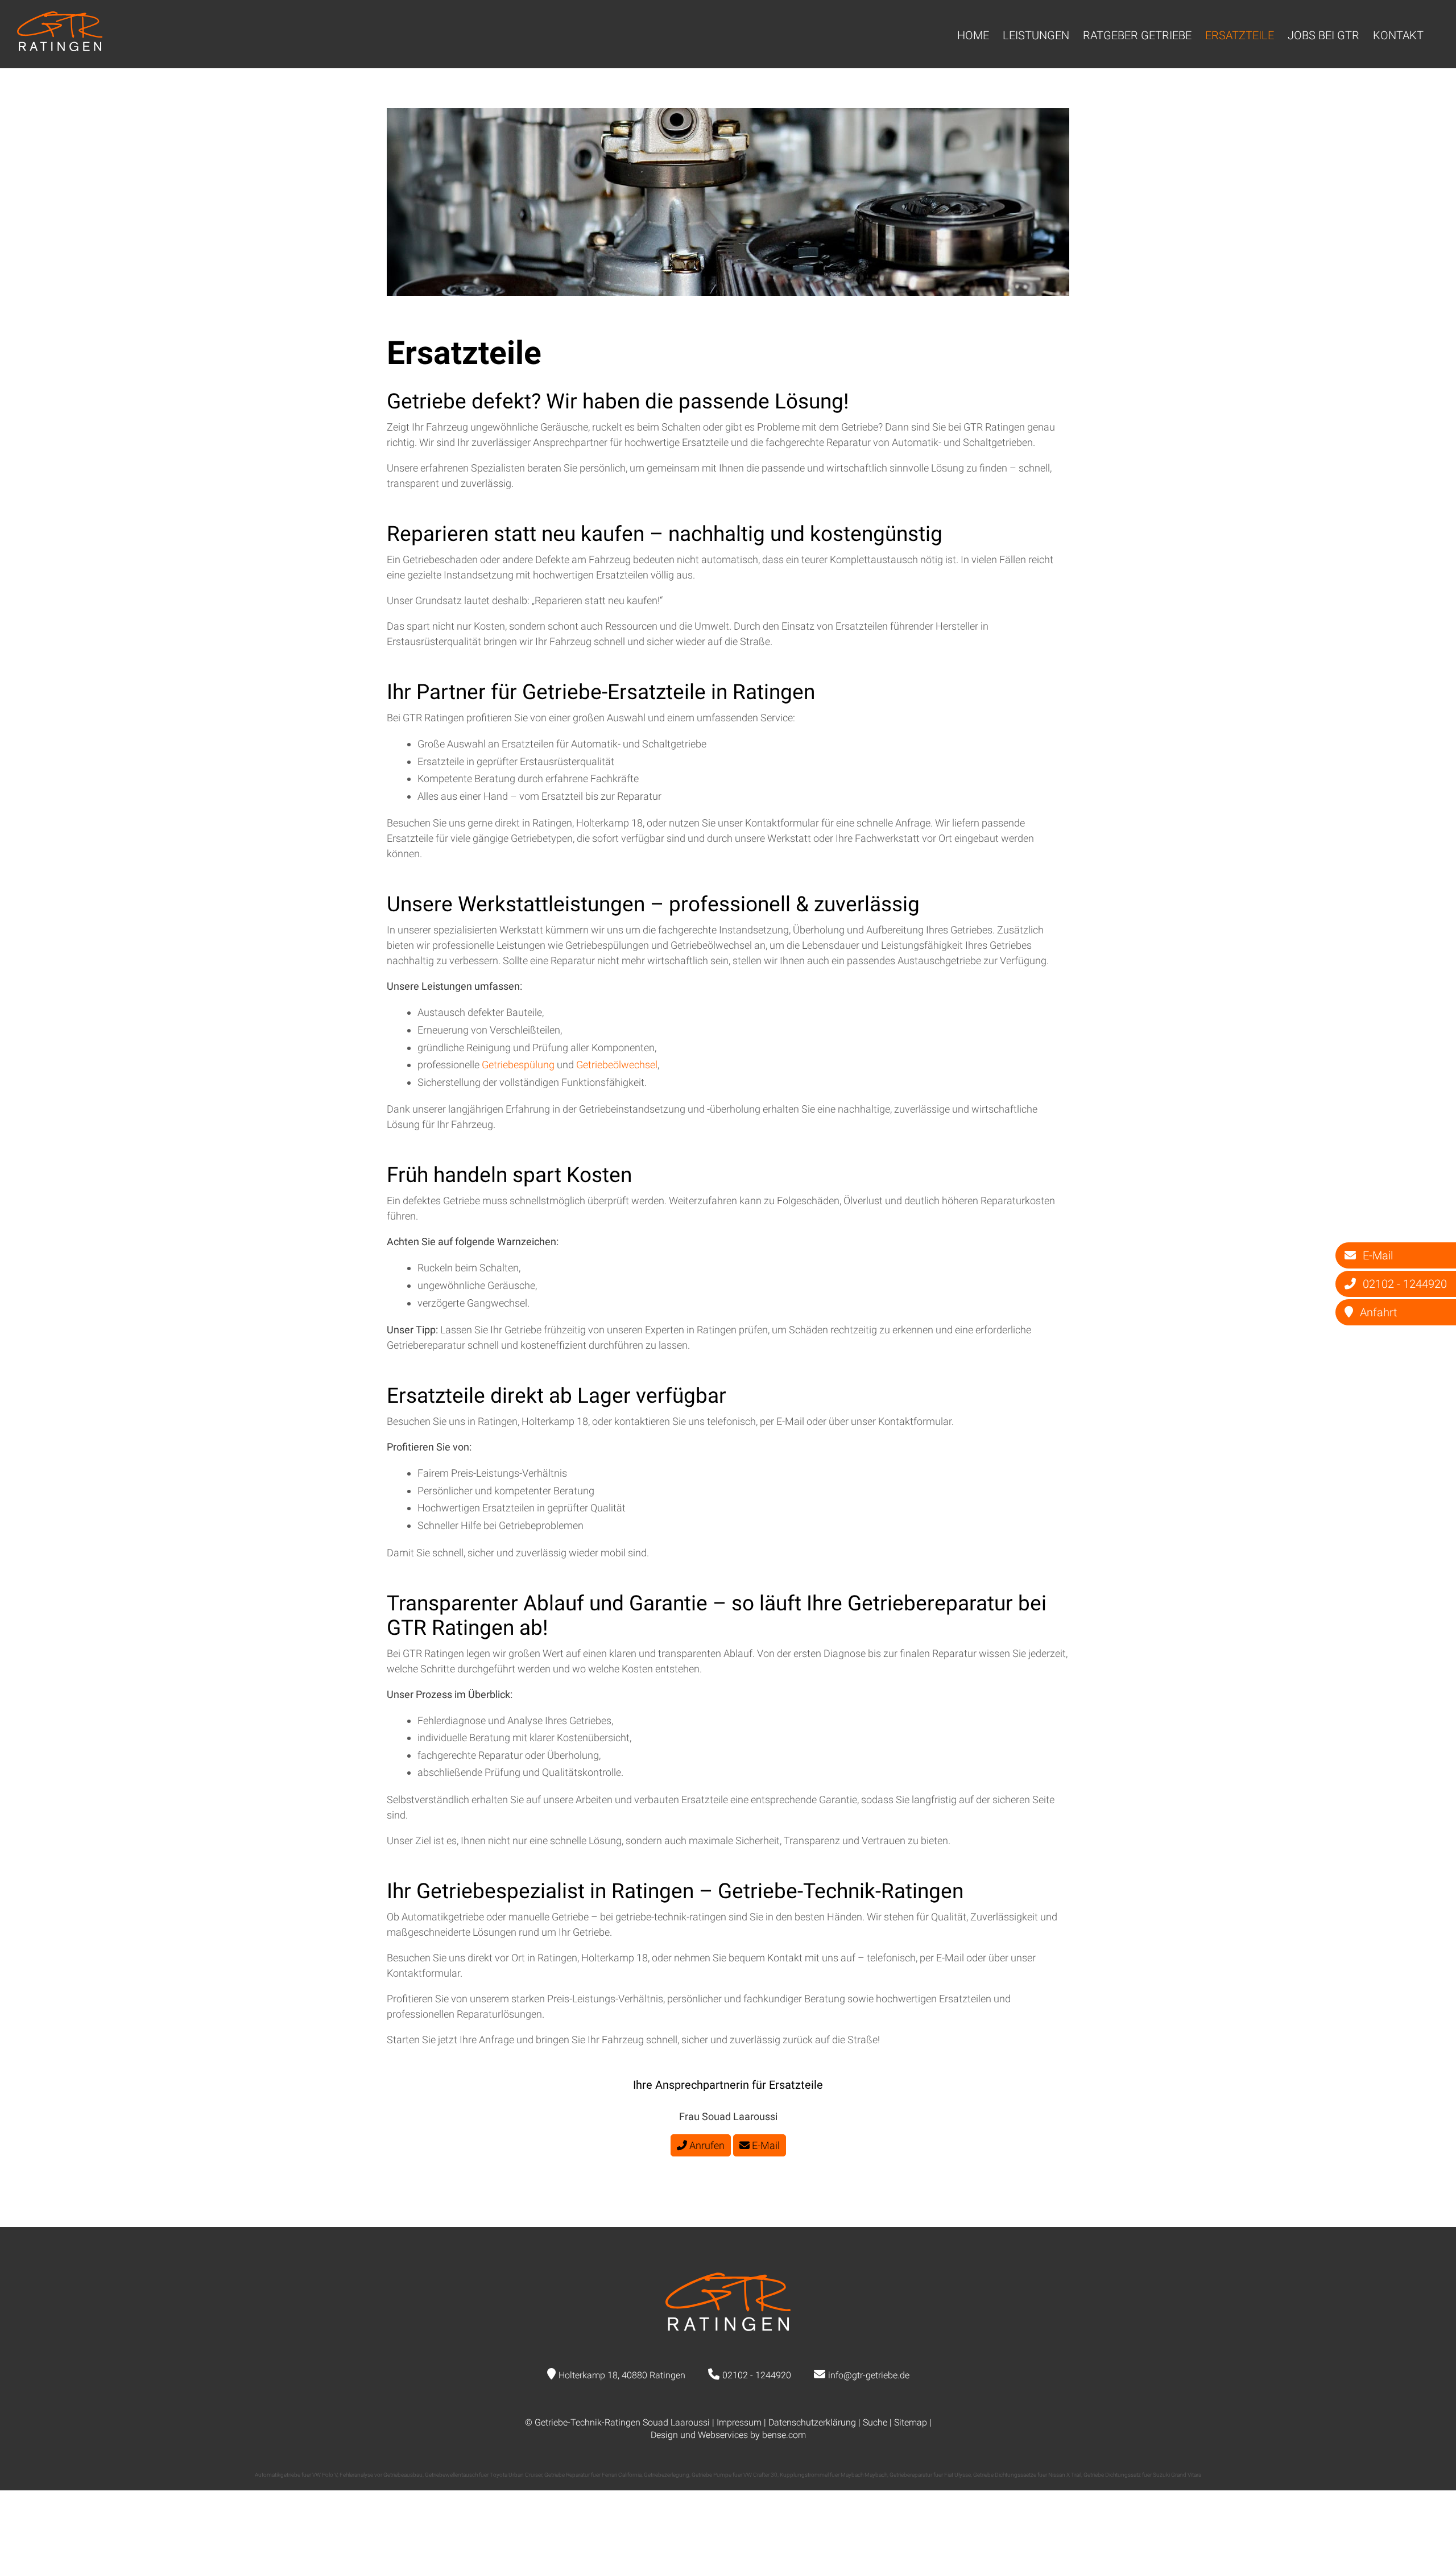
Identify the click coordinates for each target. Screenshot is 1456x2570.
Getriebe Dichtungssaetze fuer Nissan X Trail (1027, 2475)
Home (973, 35)
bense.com (784, 2435)
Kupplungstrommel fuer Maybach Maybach (834, 2475)
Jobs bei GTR (1323, 35)
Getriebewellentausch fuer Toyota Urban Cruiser (483, 2475)
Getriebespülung (519, 1065)
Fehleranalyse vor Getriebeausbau (381, 2475)
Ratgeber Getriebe (1137, 35)
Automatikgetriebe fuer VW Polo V (296, 2475)
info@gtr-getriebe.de (869, 2375)
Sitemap (911, 2422)
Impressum (739, 2422)
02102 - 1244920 (757, 2375)
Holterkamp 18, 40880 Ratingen (622, 2375)
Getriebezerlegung (667, 2475)
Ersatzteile (1240, 35)
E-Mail (765, 2145)
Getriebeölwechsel (617, 1065)
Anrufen (706, 2145)
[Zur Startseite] (60, 47)
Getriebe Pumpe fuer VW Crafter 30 (735, 2475)
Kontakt (1398, 35)
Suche (875, 2422)
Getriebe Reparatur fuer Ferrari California (593, 2475)
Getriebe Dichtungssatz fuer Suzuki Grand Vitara (1142, 2475)
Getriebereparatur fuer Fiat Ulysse (930, 2475)
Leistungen (1036, 35)
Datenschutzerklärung (812, 2422)
